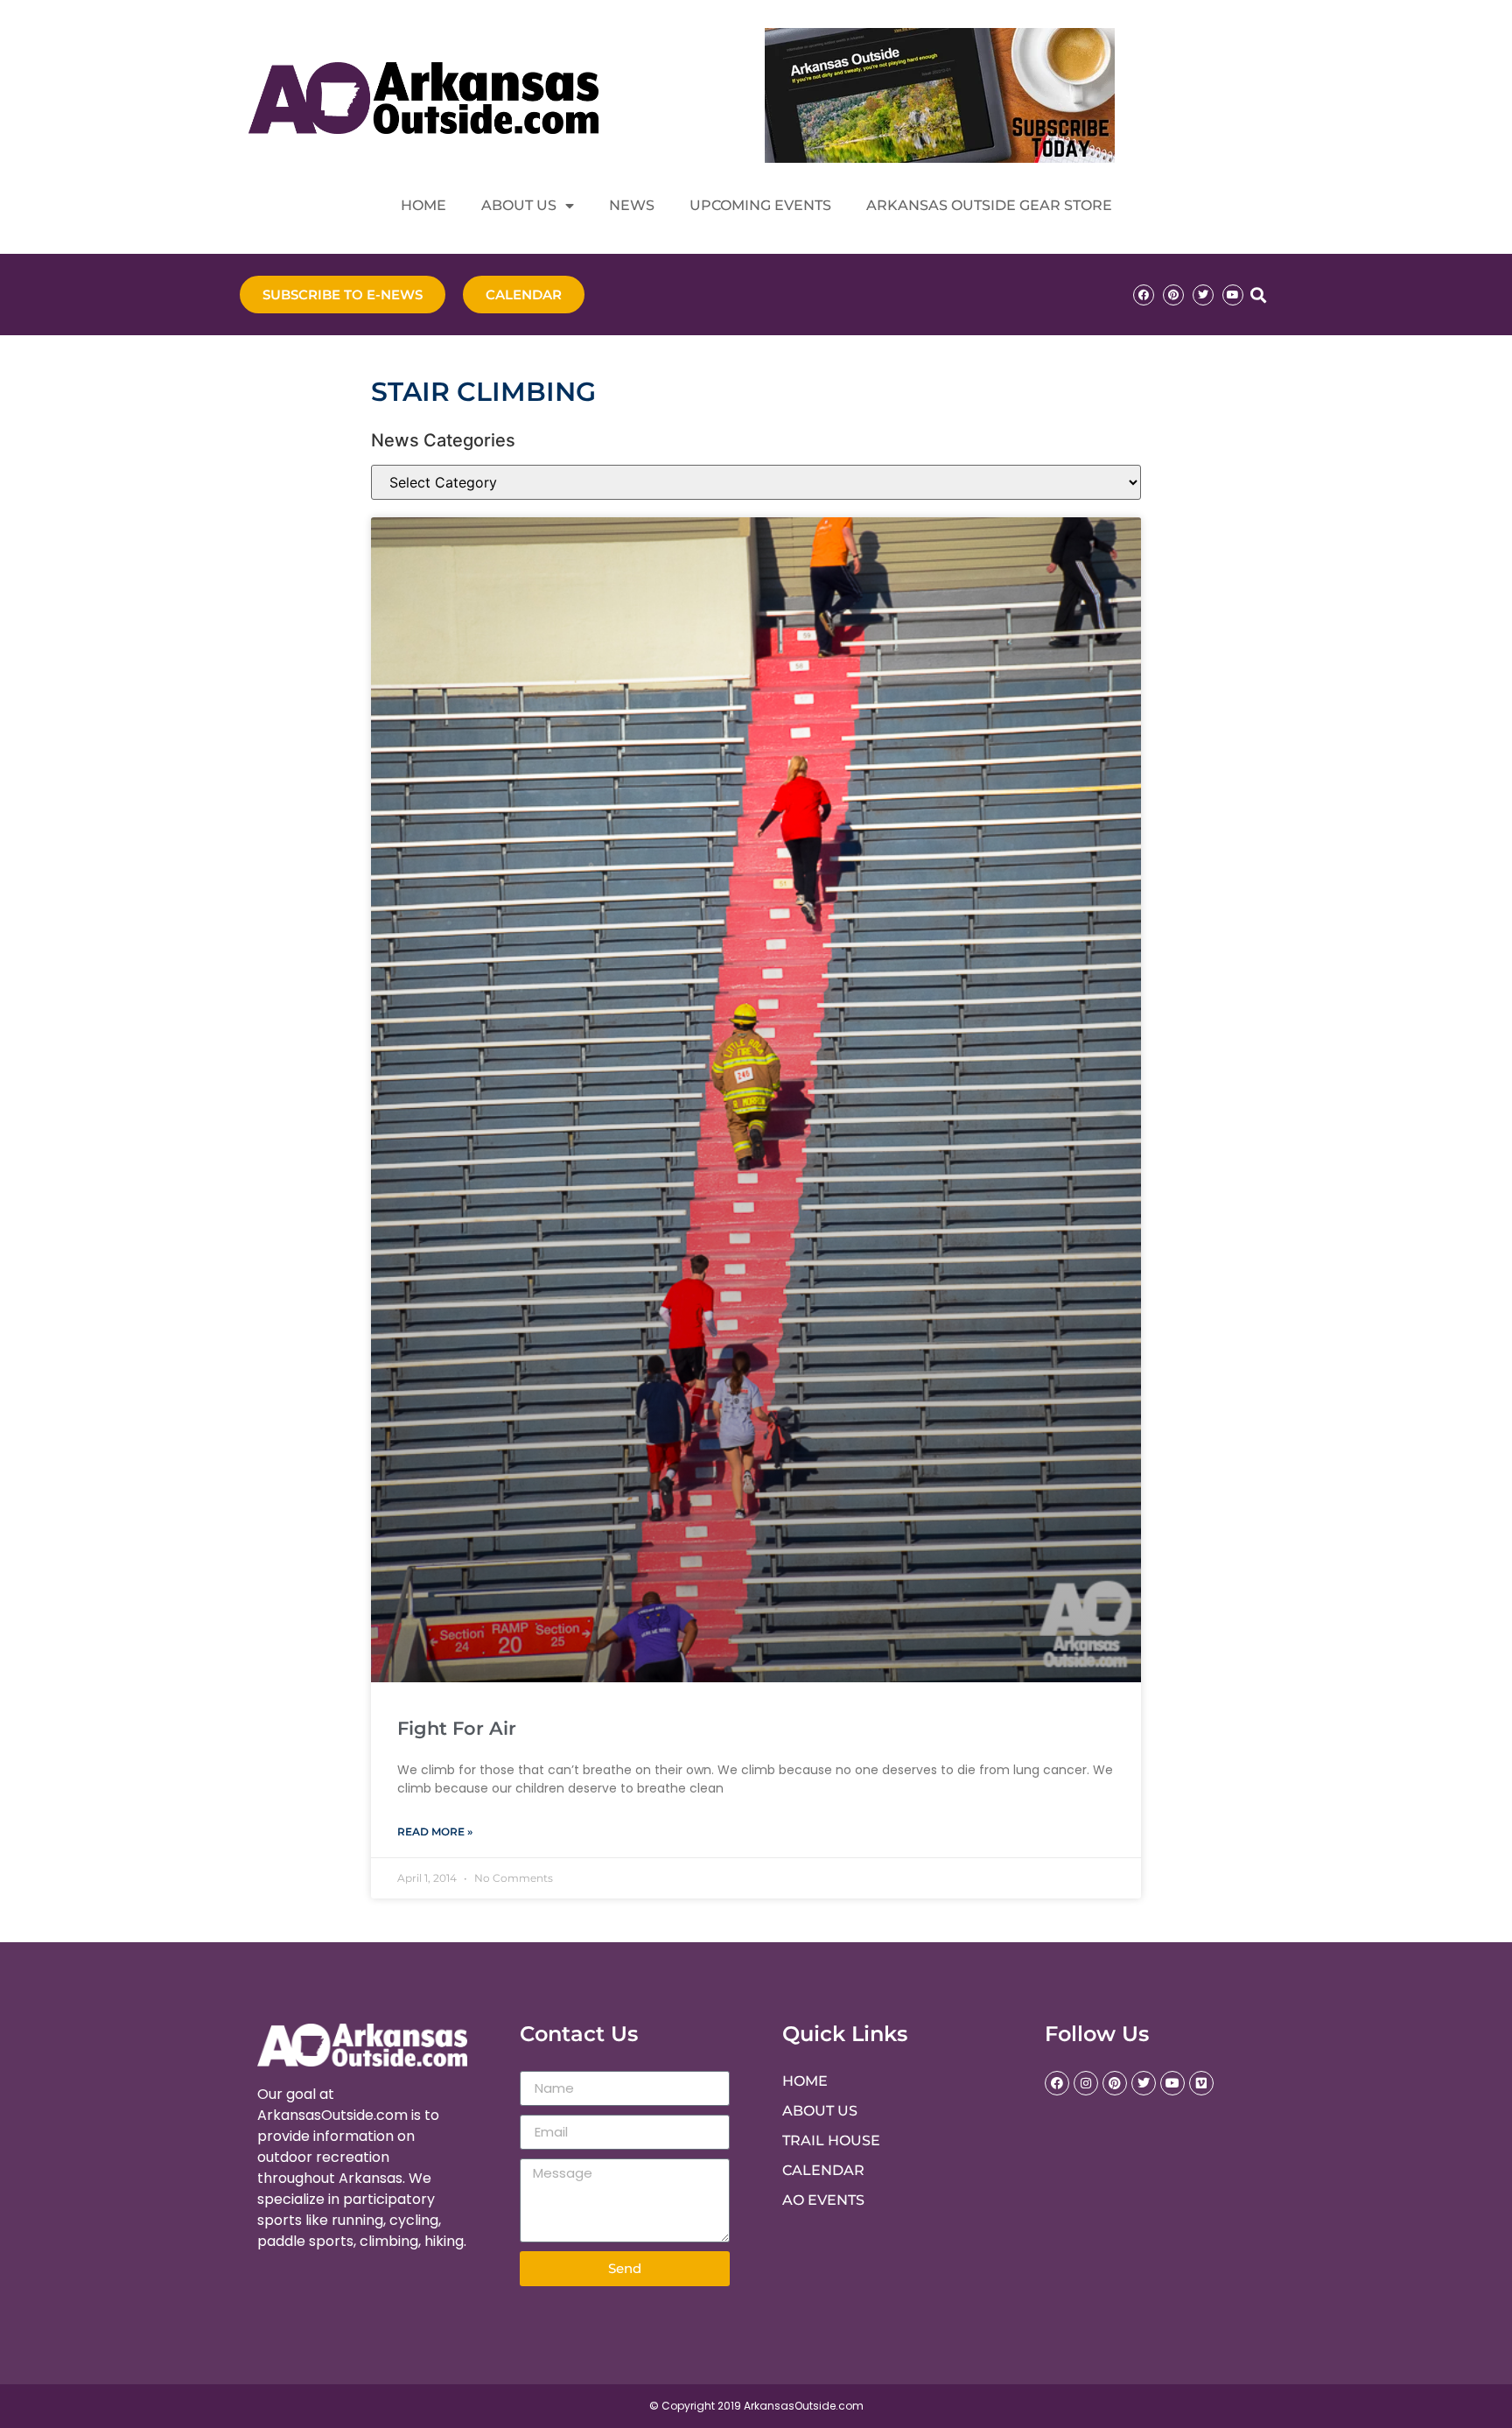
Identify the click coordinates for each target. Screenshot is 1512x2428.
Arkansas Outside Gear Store (989, 205)
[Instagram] (1086, 2083)
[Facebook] (1144, 295)
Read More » (435, 1832)
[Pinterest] (1173, 295)
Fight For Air (457, 1728)
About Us (519, 205)
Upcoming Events (760, 205)
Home (423, 205)
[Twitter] (1203, 295)
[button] (1258, 295)
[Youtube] (1233, 295)
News (632, 205)
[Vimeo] (1201, 2083)
